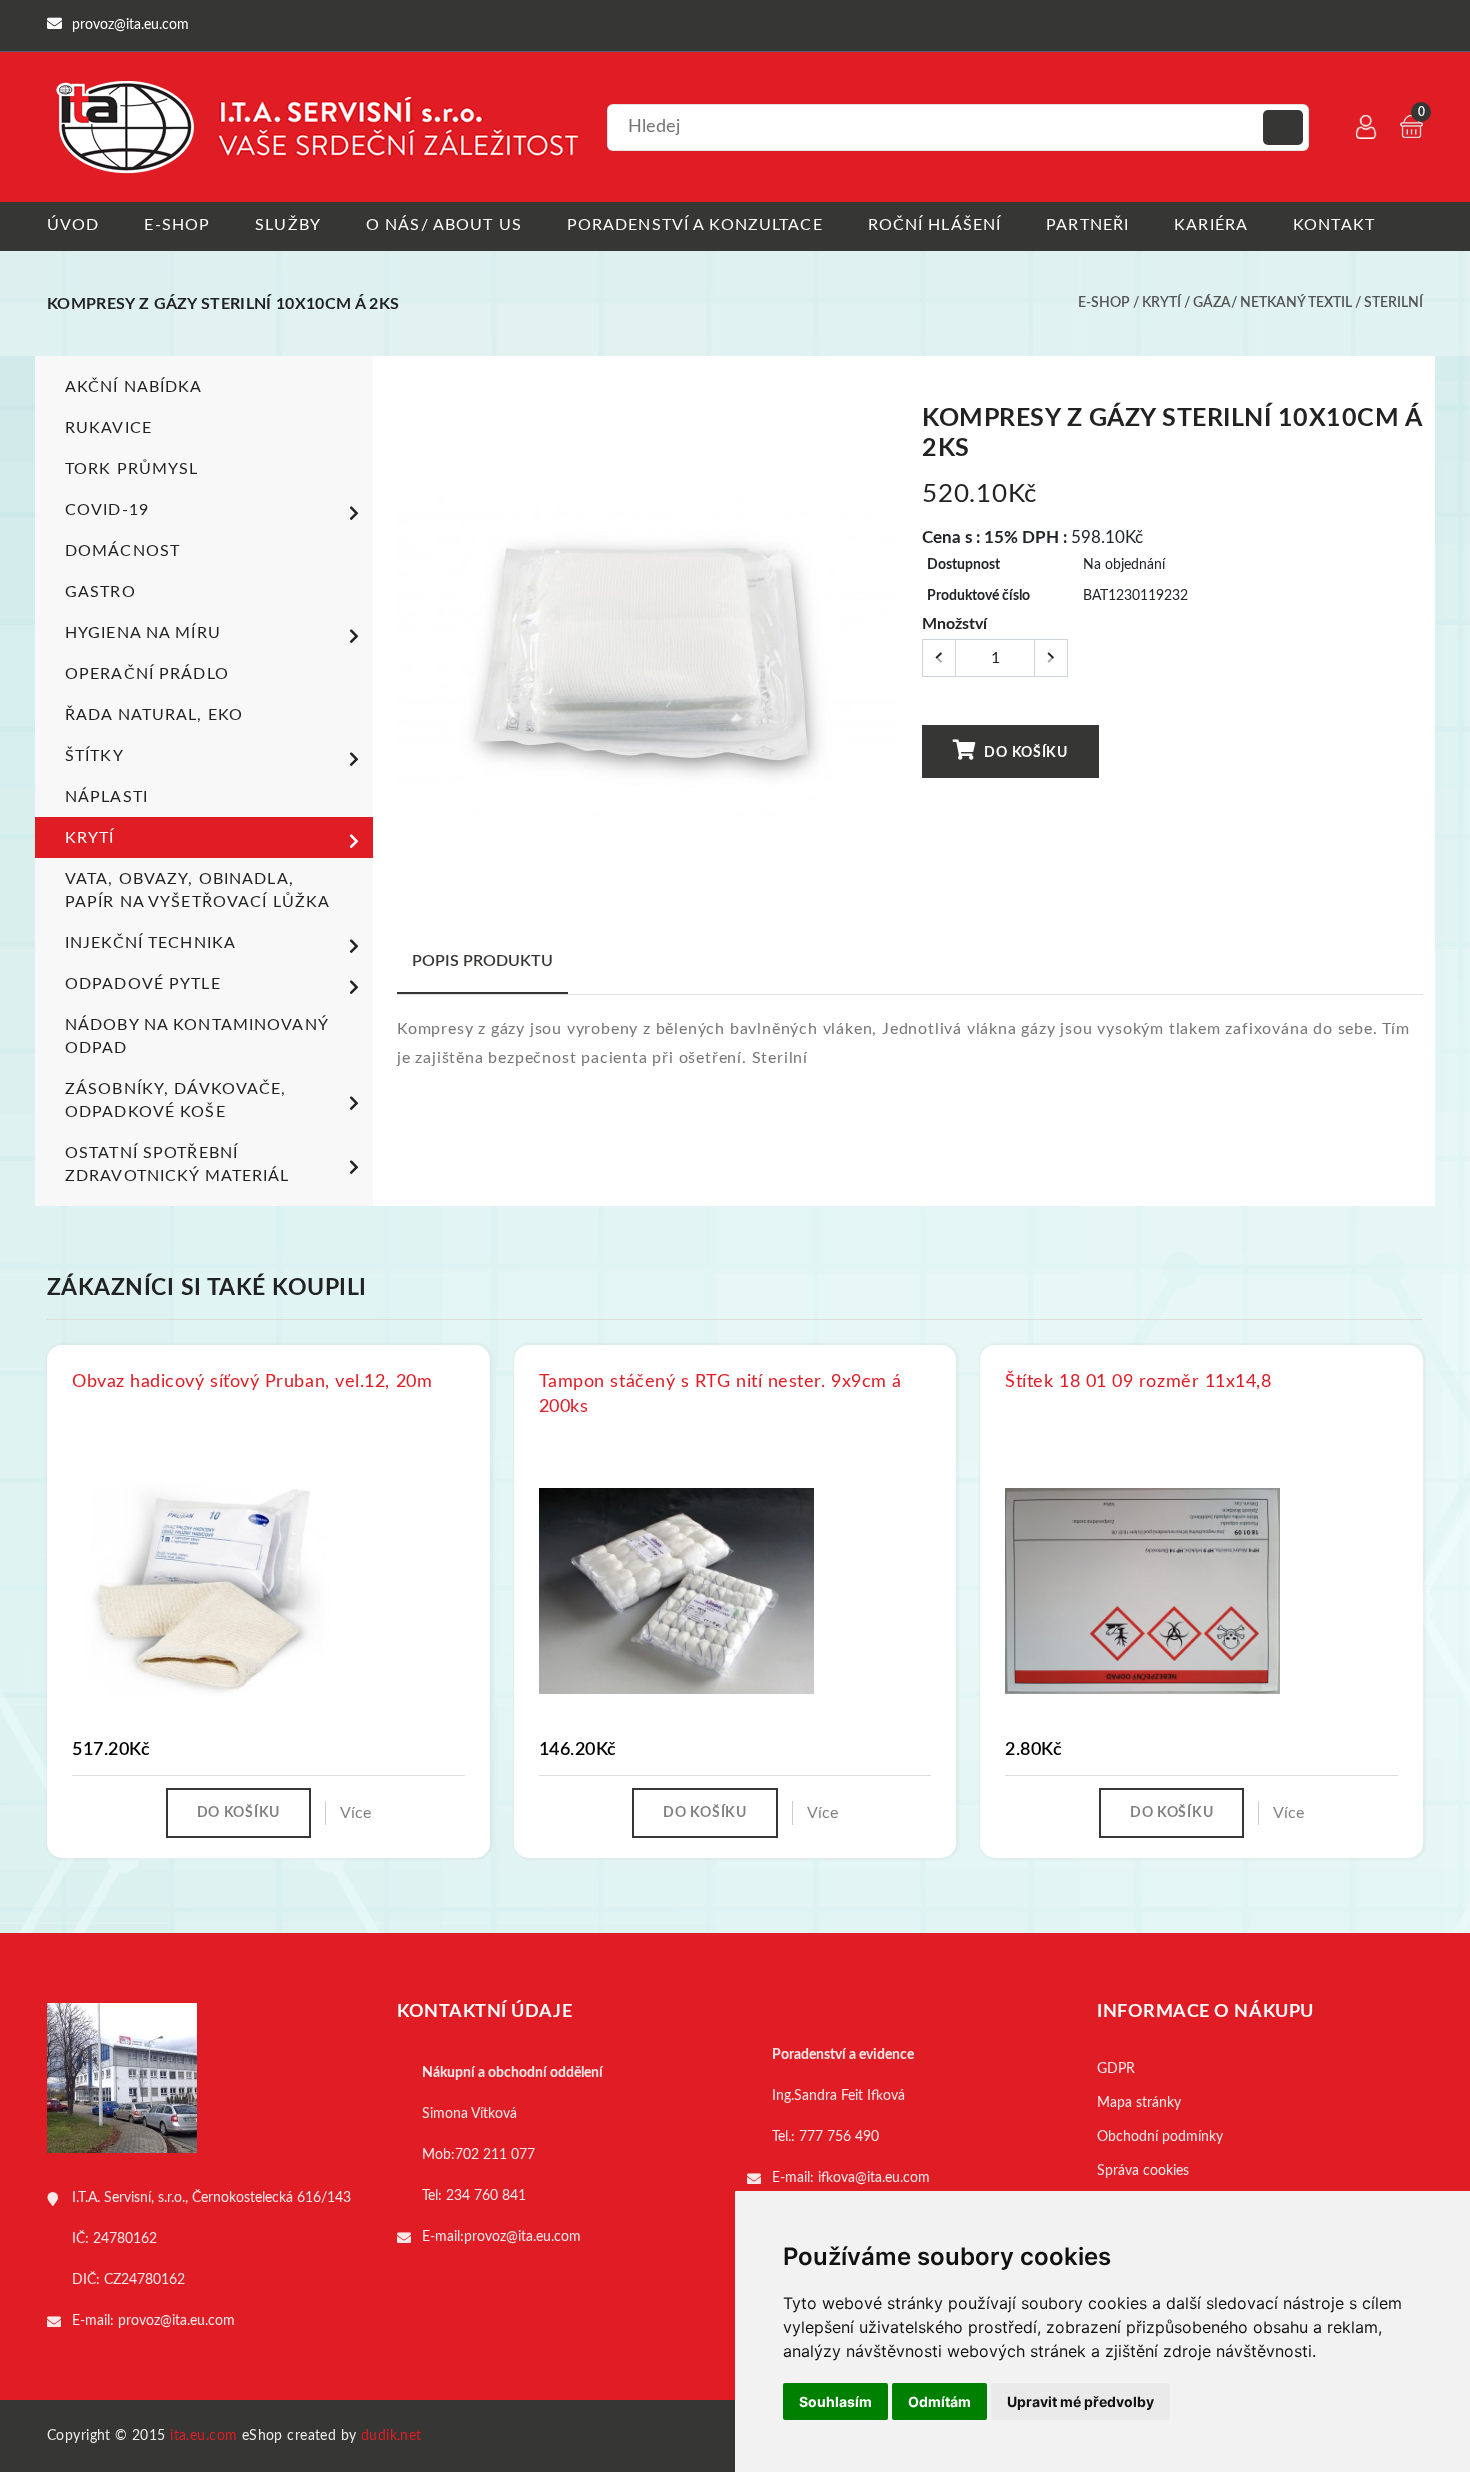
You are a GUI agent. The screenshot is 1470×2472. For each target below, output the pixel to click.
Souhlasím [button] (835, 2401)
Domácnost (122, 551)
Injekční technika (150, 943)
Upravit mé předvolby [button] (1080, 2401)
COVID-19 (107, 510)
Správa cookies (1143, 2171)
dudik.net (391, 2436)
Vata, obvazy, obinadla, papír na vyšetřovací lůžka (197, 890)
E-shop (177, 225)
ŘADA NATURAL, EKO (154, 715)
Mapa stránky (1139, 2103)
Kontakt (1334, 225)
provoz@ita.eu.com (176, 2321)
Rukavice (108, 428)
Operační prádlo (147, 674)
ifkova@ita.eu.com (874, 2178)
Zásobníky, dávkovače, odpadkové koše (176, 1100)
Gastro (100, 592)
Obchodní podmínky (1160, 2137)
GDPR (1116, 2069)
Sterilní (1393, 303)
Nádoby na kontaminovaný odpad (196, 1036)
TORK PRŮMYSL (131, 469)
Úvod (73, 225)
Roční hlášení (935, 225)
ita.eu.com (203, 2436)
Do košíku (1024, 753)
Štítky (94, 756)
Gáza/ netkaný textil (1272, 303)
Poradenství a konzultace (695, 225)
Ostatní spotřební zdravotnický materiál (177, 1164)
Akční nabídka (134, 387)
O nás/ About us (444, 225)
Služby (288, 225)
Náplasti (106, 797)
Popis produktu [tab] (482, 961)
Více (355, 1813)
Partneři (1087, 225)
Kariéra (1211, 225)
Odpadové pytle (143, 984)
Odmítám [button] (939, 2401)
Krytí (1161, 303)
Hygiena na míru (143, 633)
